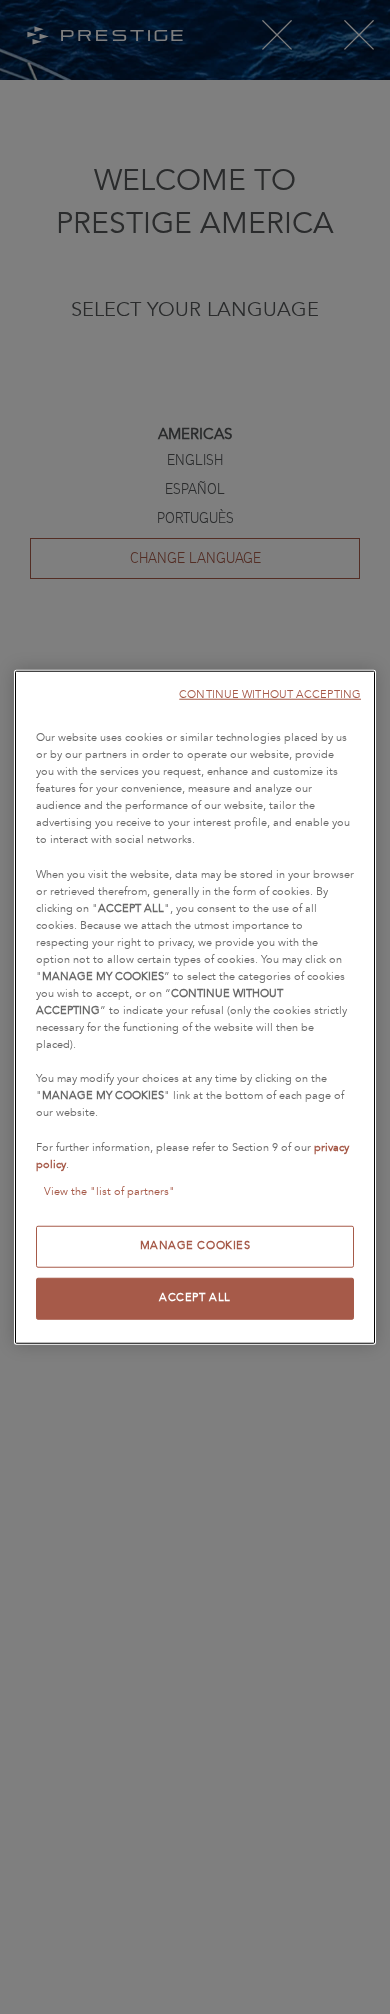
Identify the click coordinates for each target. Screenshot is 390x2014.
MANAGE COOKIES (195, 1245)
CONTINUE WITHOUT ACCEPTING (270, 694)
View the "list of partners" (109, 1191)
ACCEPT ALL (195, 1297)
